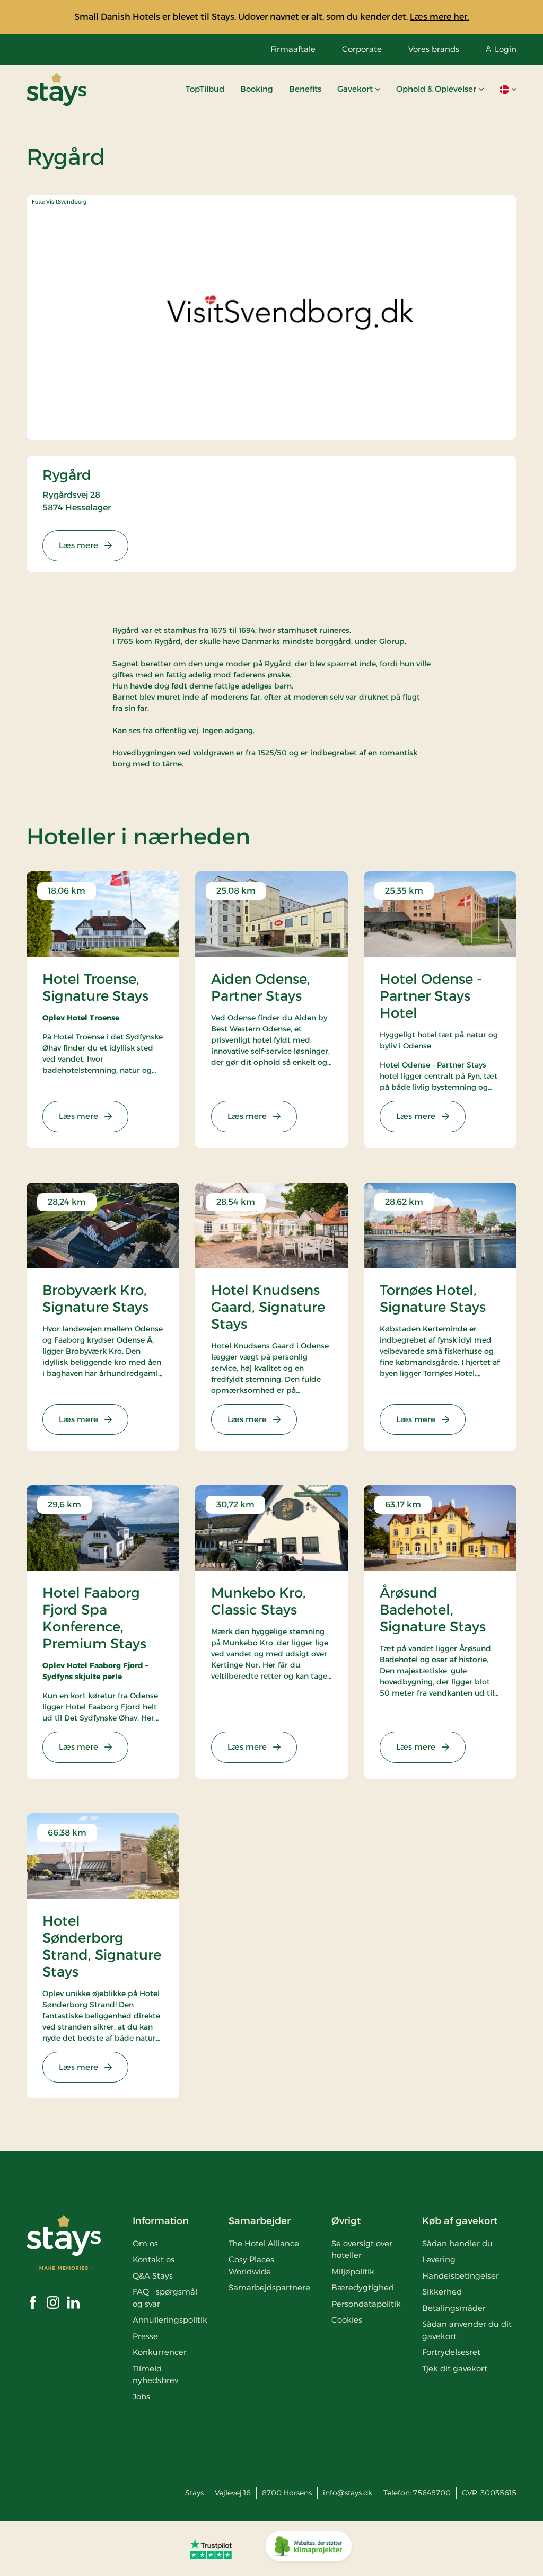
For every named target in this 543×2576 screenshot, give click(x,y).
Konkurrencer (160, 2352)
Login (506, 49)
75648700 (432, 2493)
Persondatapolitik (366, 2304)
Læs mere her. (439, 17)
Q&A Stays (153, 2276)
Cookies (347, 2320)
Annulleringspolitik (170, 2320)
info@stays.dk (348, 2493)
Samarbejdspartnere (269, 2287)
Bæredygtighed (363, 2287)
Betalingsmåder (454, 2308)
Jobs (141, 2397)
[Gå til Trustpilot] (211, 2548)
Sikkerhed (442, 2292)
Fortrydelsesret (451, 2352)
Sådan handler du (457, 2243)
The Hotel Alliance (264, 2243)
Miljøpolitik (353, 2271)
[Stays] (56, 90)
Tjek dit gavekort (455, 2368)
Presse (145, 2336)
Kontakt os (154, 2259)
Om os (145, 2243)
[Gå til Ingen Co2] (309, 2548)
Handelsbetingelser (461, 2276)
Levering (439, 2259)
